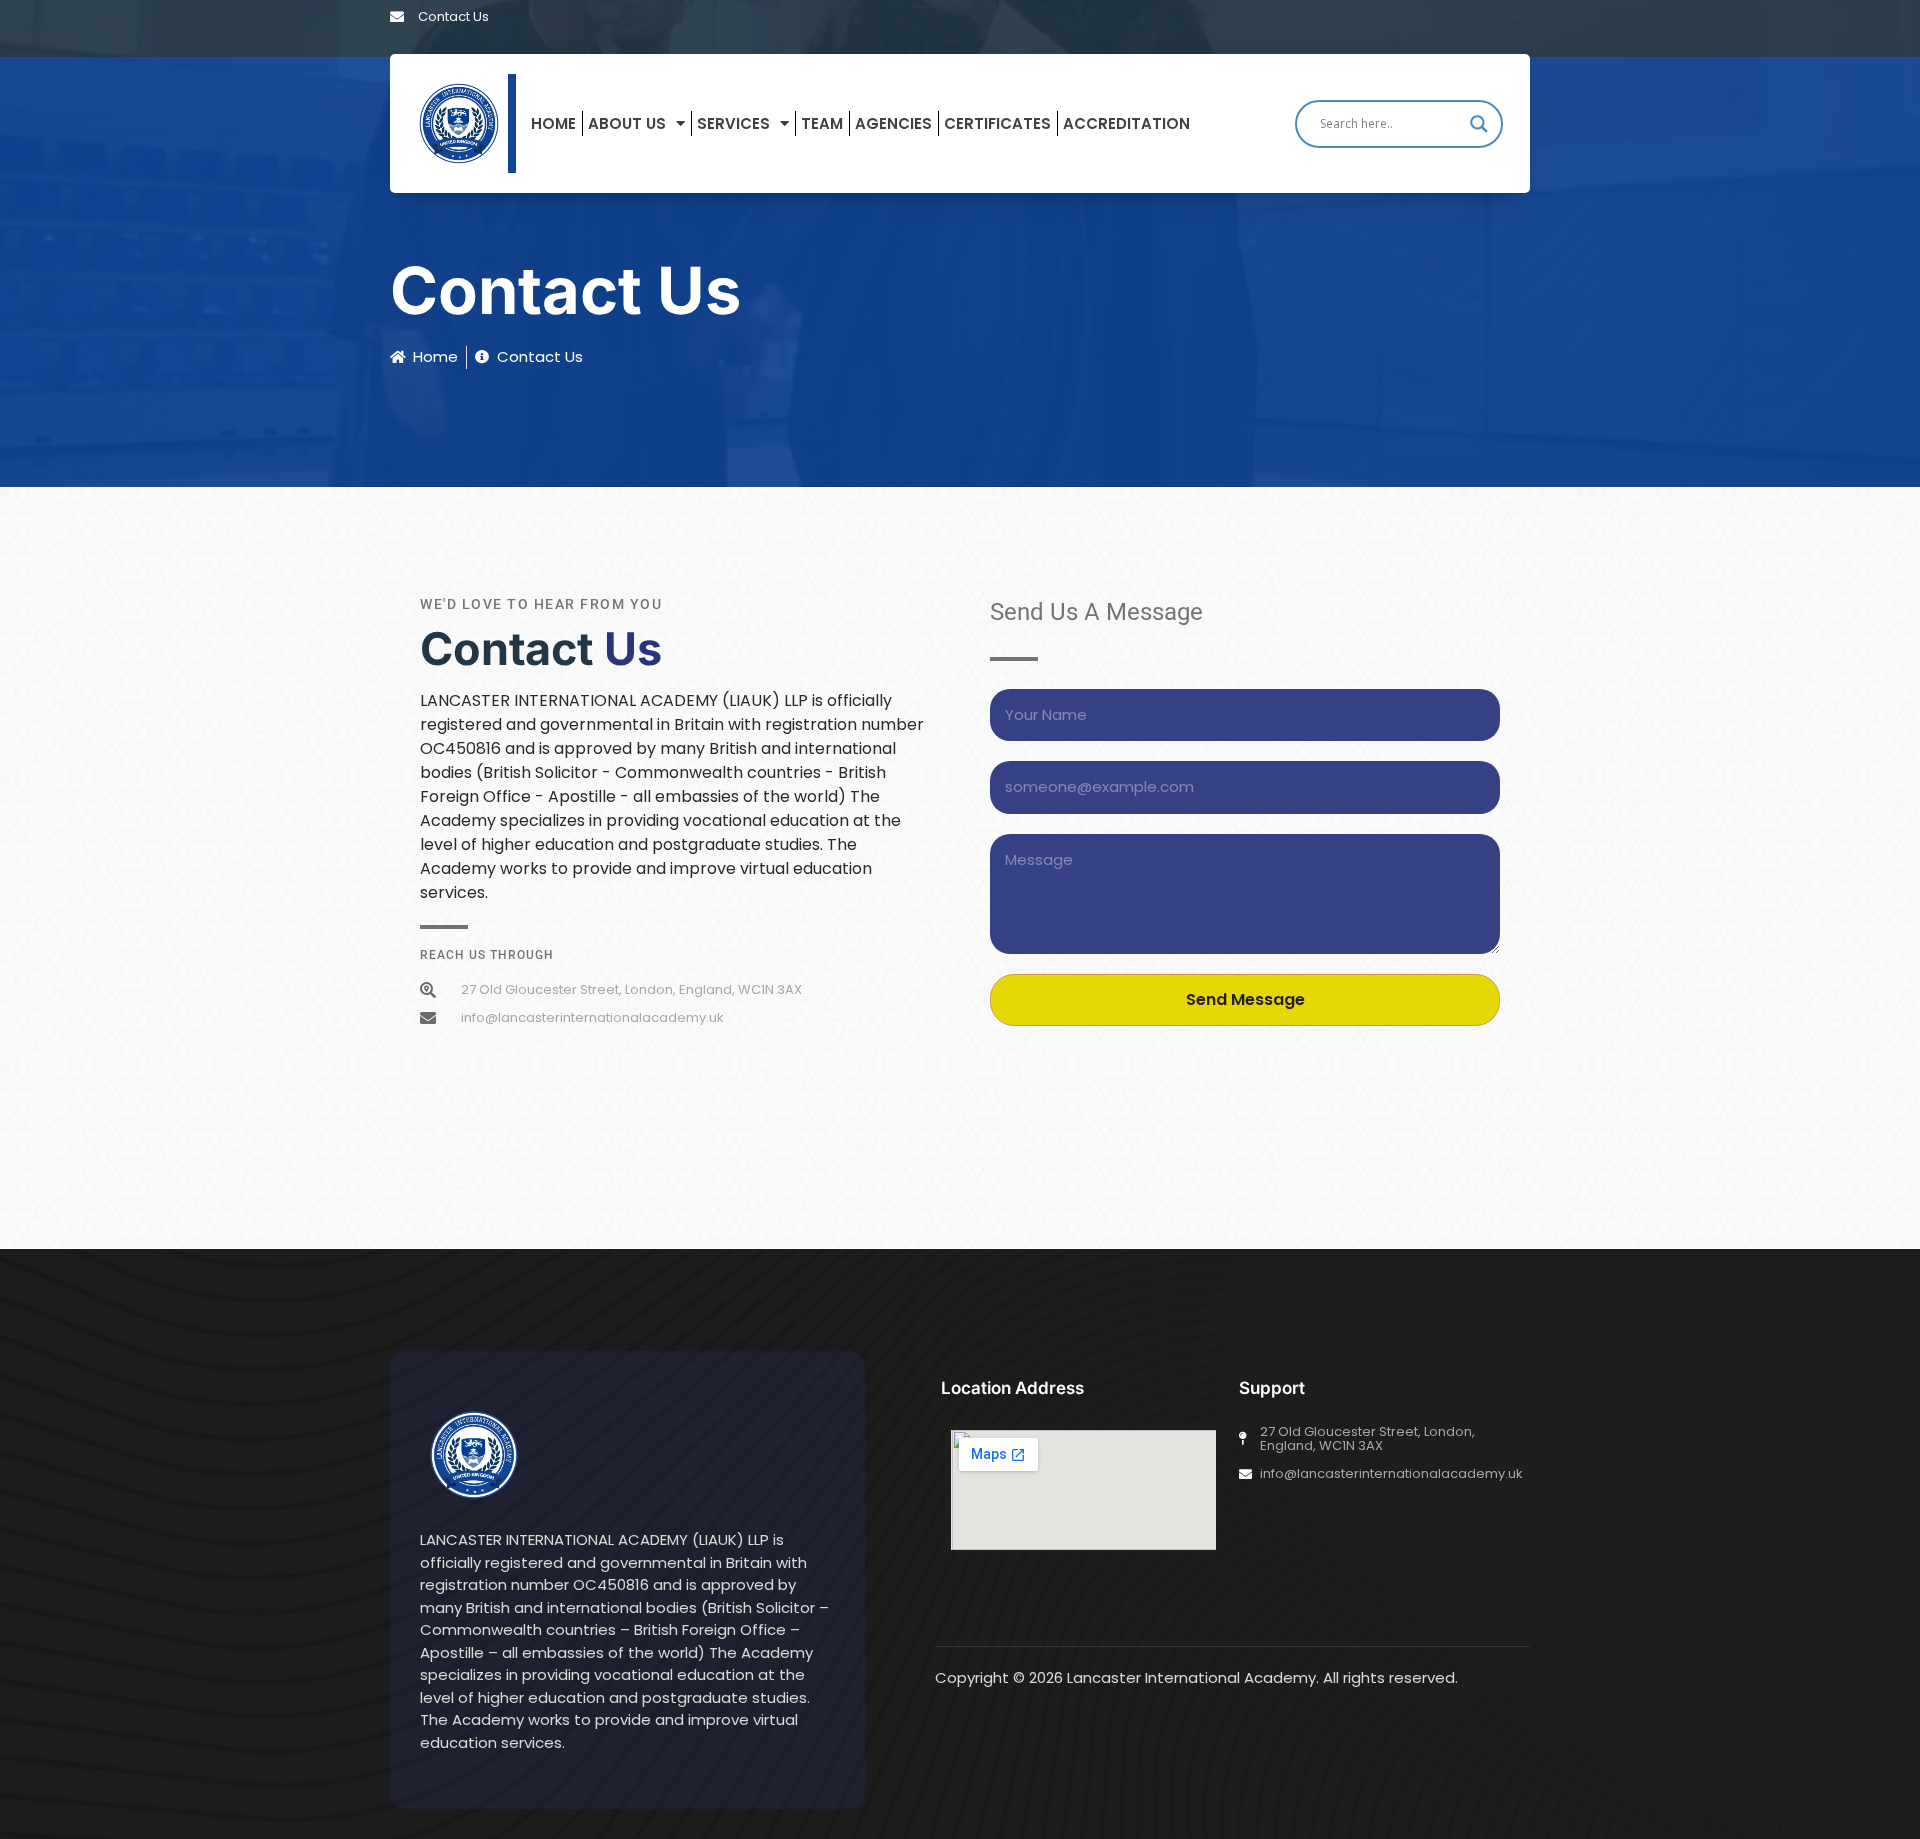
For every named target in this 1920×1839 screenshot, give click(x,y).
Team (822, 123)
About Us (627, 123)
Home (553, 123)
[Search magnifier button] (1479, 124)
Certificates (997, 123)
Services (733, 123)
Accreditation (1126, 123)
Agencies (893, 123)
